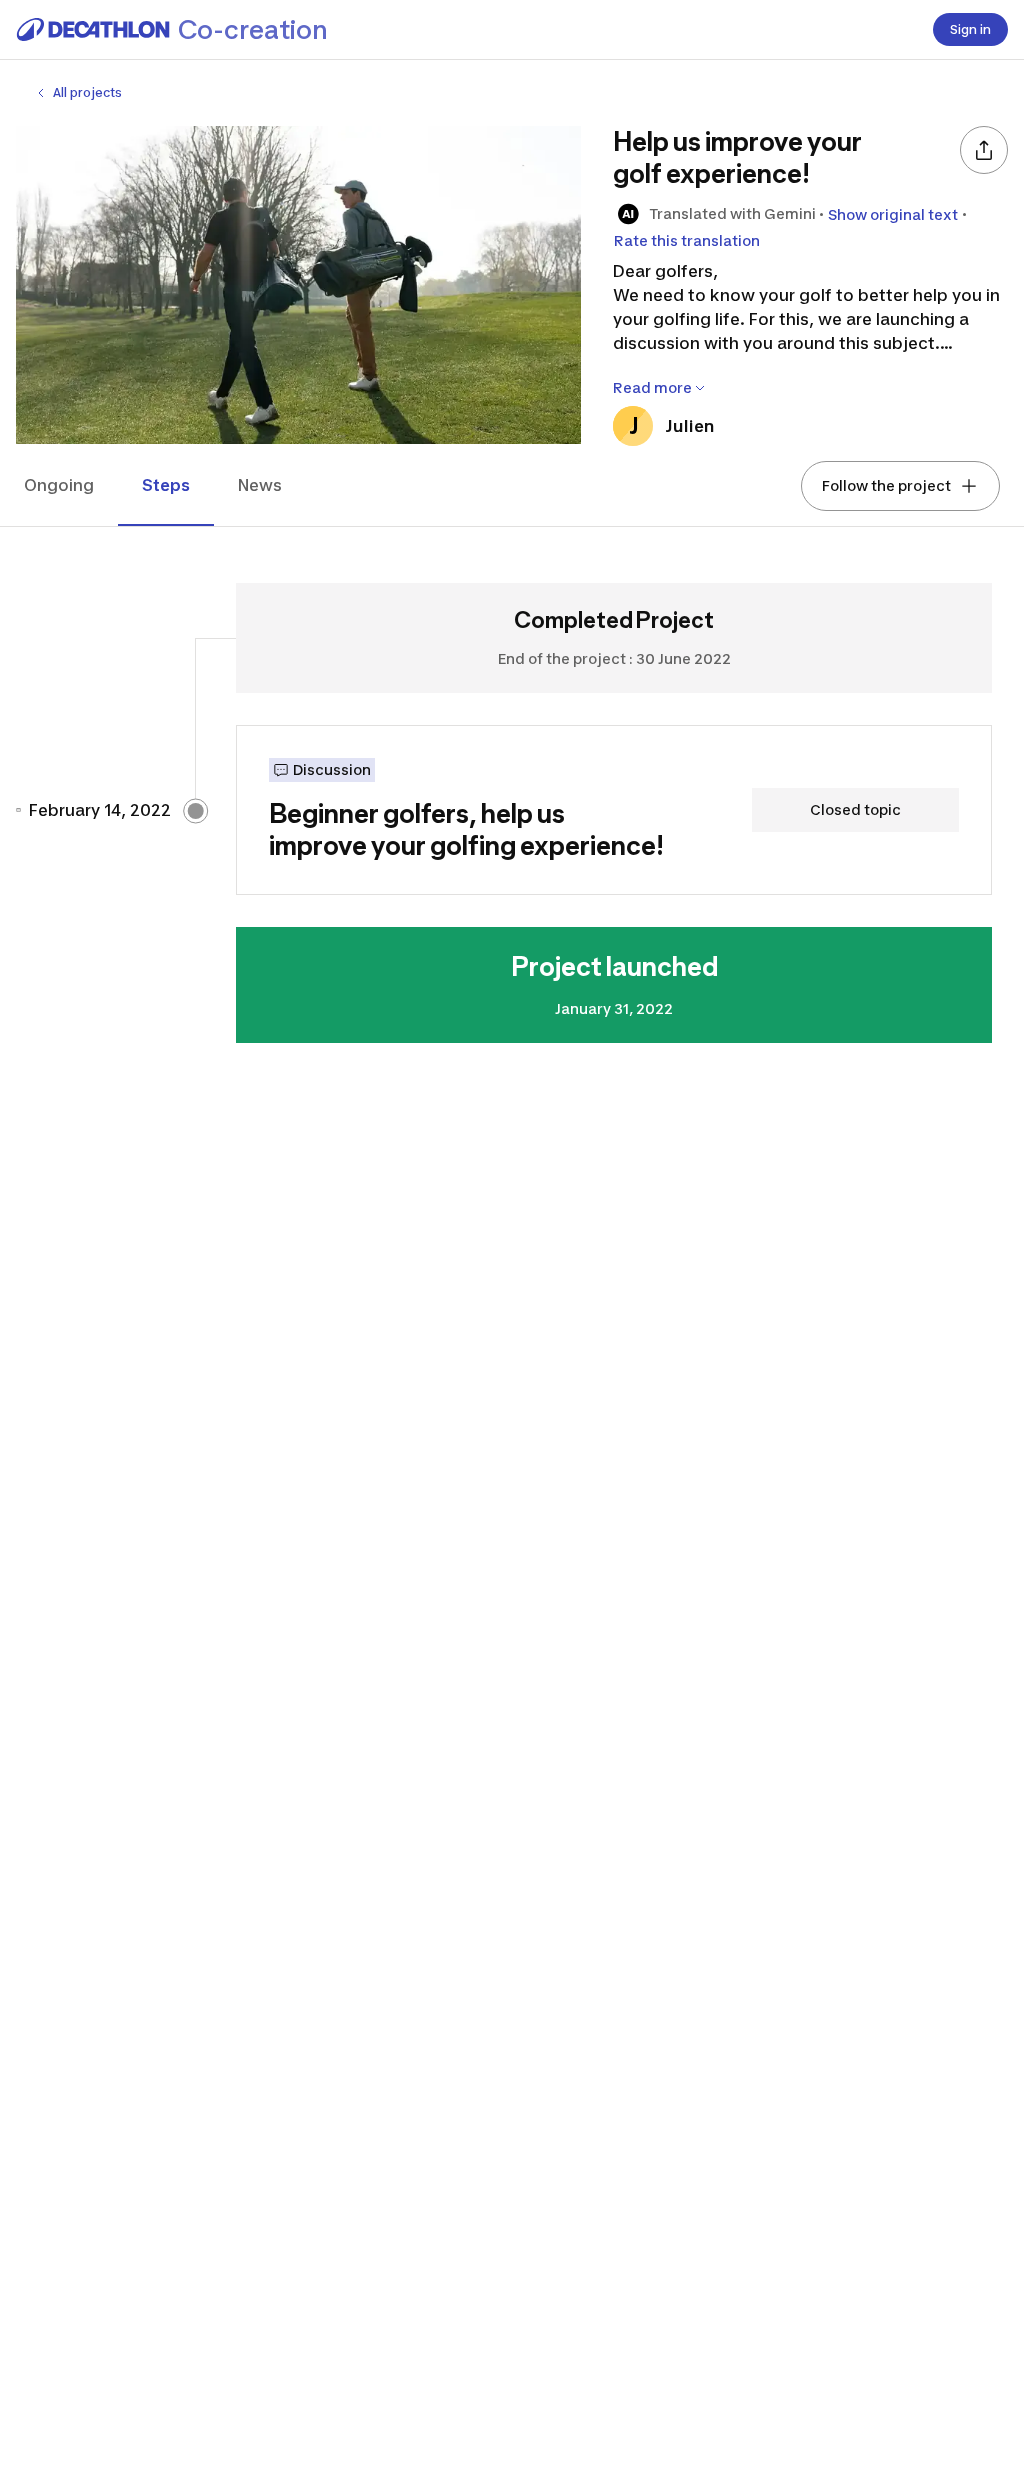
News (260, 485)
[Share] (984, 150)
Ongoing (59, 485)
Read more (652, 387)
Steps (166, 485)
